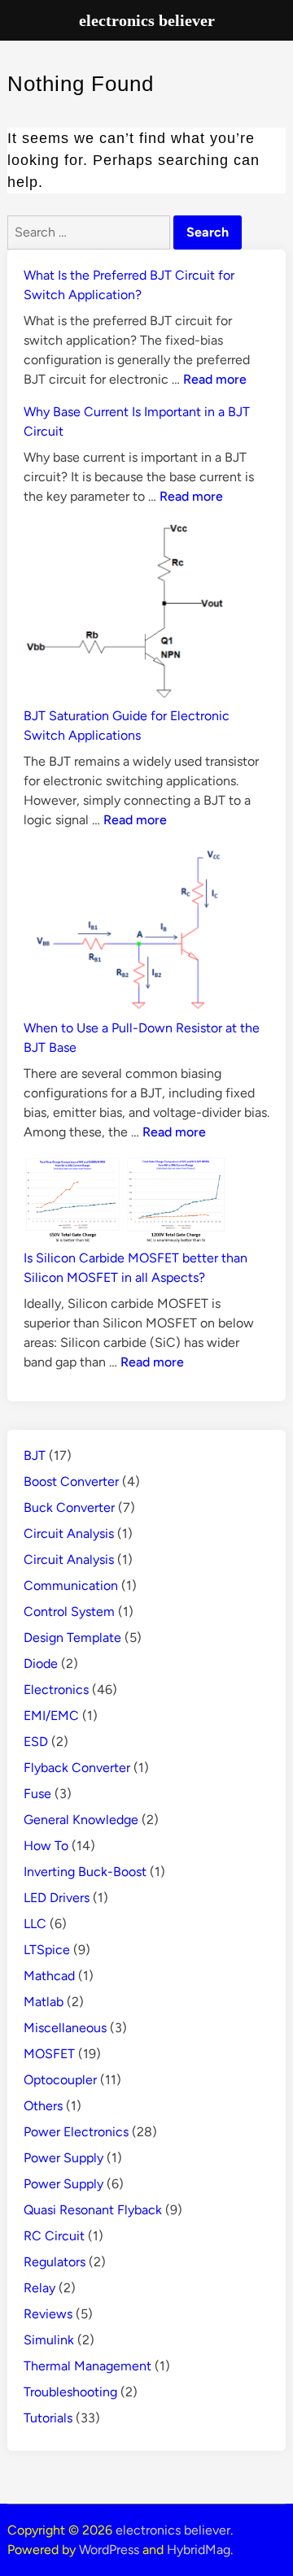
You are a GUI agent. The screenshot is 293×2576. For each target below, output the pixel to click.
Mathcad (49, 1976)
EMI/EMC (51, 1716)
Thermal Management (87, 2366)
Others (43, 2106)
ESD (36, 1742)
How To (46, 1846)
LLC (35, 1924)
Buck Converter (69, 1507)
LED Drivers (57, 1898)
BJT (35, 1455)
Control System (69, 1612)
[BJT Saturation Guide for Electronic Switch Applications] (125, 613)
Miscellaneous (65, 2028)
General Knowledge (81, 1820)
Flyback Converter (77, 1768)
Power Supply (63, 2158)
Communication (71, 1586)
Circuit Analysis (69, 1533)
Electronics (56, 1690)
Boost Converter (71, 1481)
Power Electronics (76, 2132)
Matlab (44, 2002)
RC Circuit (54, 2236)
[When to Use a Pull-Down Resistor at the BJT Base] (125, 931)
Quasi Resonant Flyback (93, 2210)
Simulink (49, 2340)
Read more (215, 379)
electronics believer (173, 2530)
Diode (41, 1664)
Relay (39, 2288)
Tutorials (48, 2418)
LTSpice (47, 1950)
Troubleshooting (70, 2392)
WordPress (109, 2550)
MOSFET (49, 2054)
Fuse (37, 1794)
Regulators (55, 2262)
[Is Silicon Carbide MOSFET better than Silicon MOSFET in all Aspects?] (125, 1202)
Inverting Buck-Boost (85, 1872)
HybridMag (199, 2550)
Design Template (72, 1638)
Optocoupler (60, 2080)
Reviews (48, 2314)
